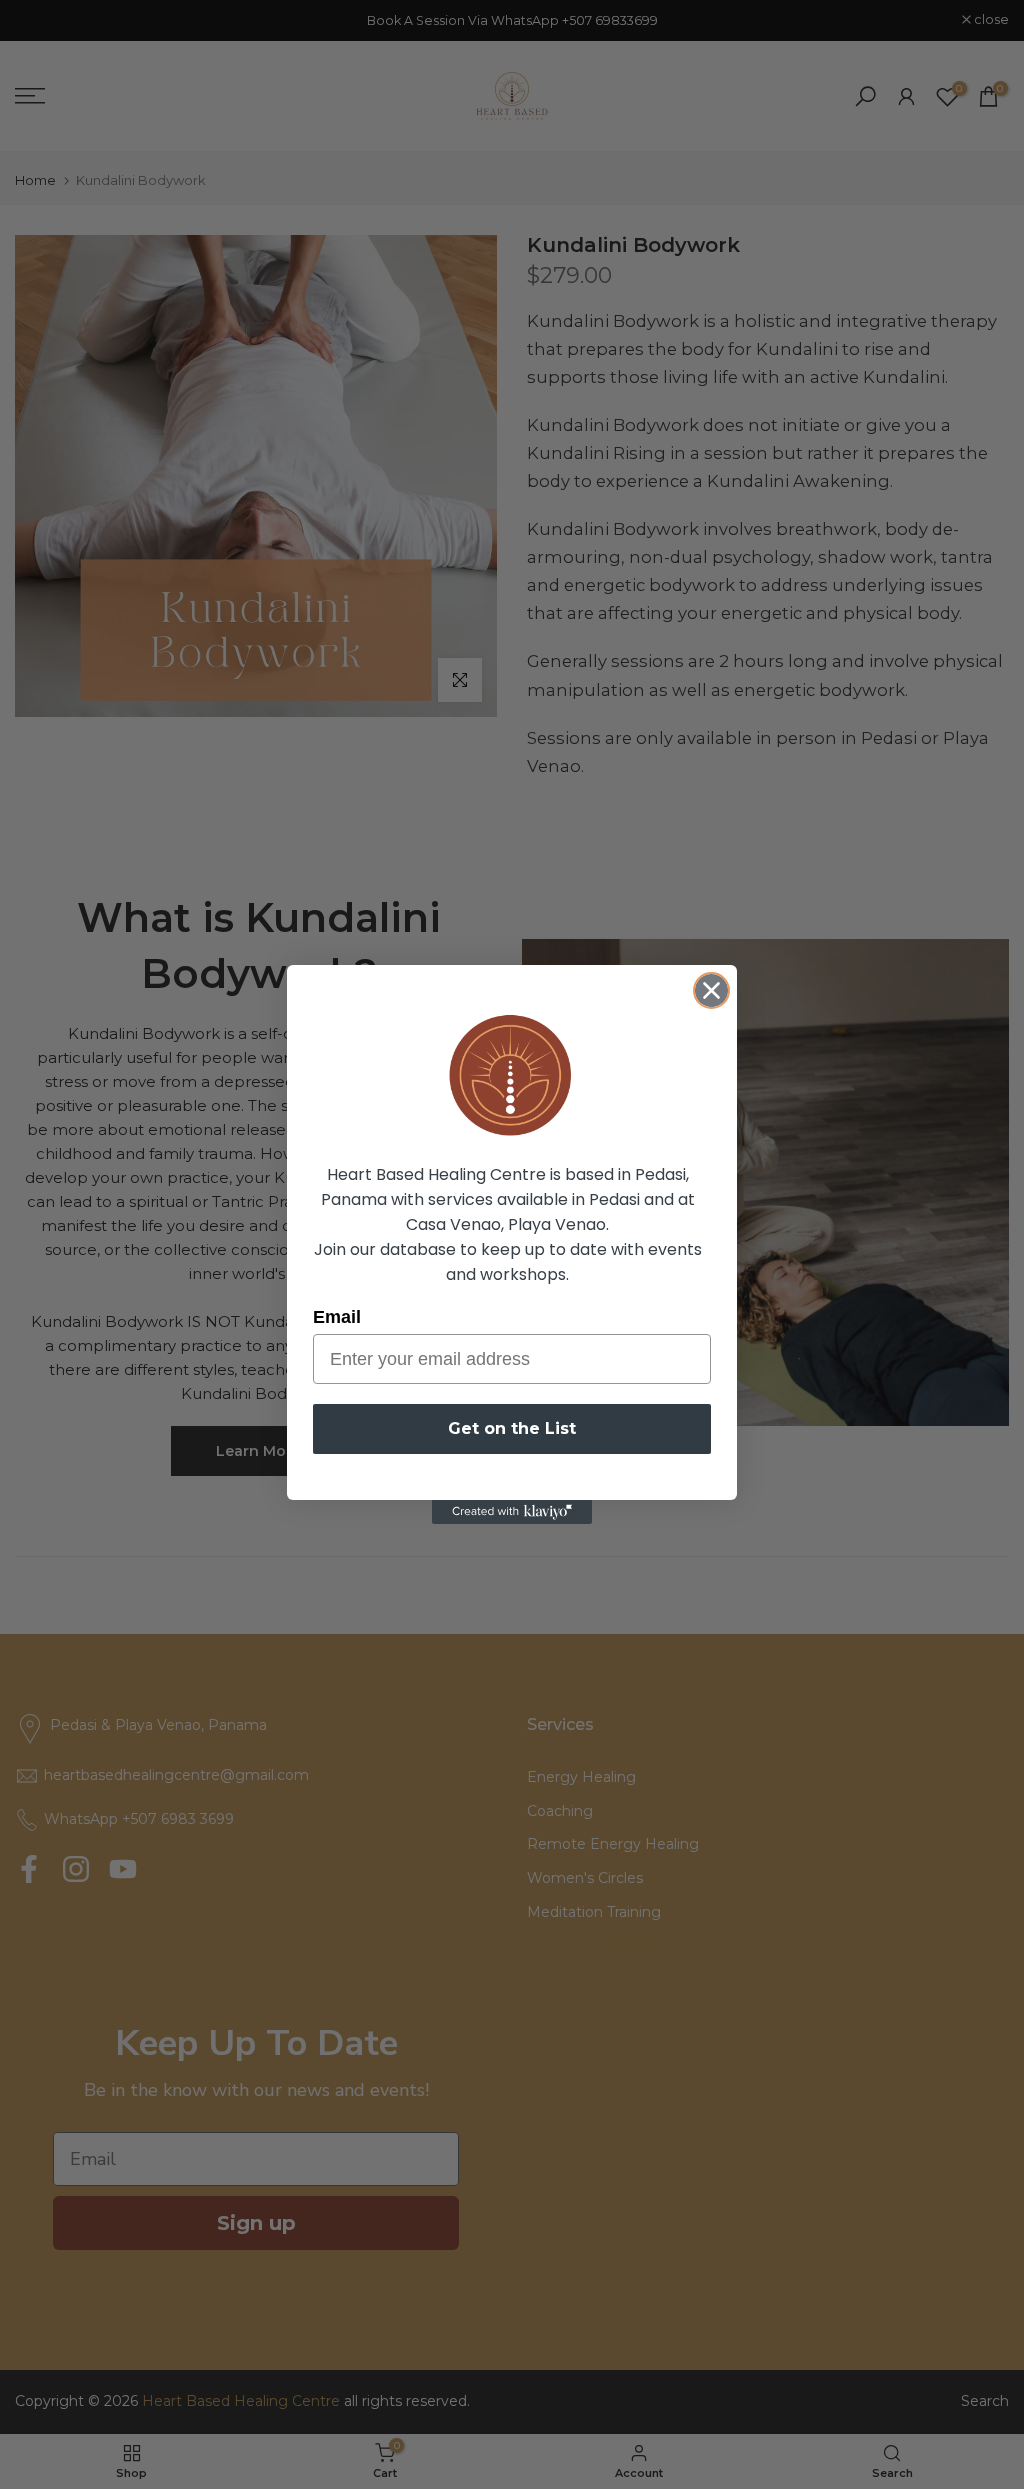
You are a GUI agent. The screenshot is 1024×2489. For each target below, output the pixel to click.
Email (337, 1317)
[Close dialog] (711, 990)
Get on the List (512, 1428)
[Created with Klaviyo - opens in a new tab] (512, 1512)
